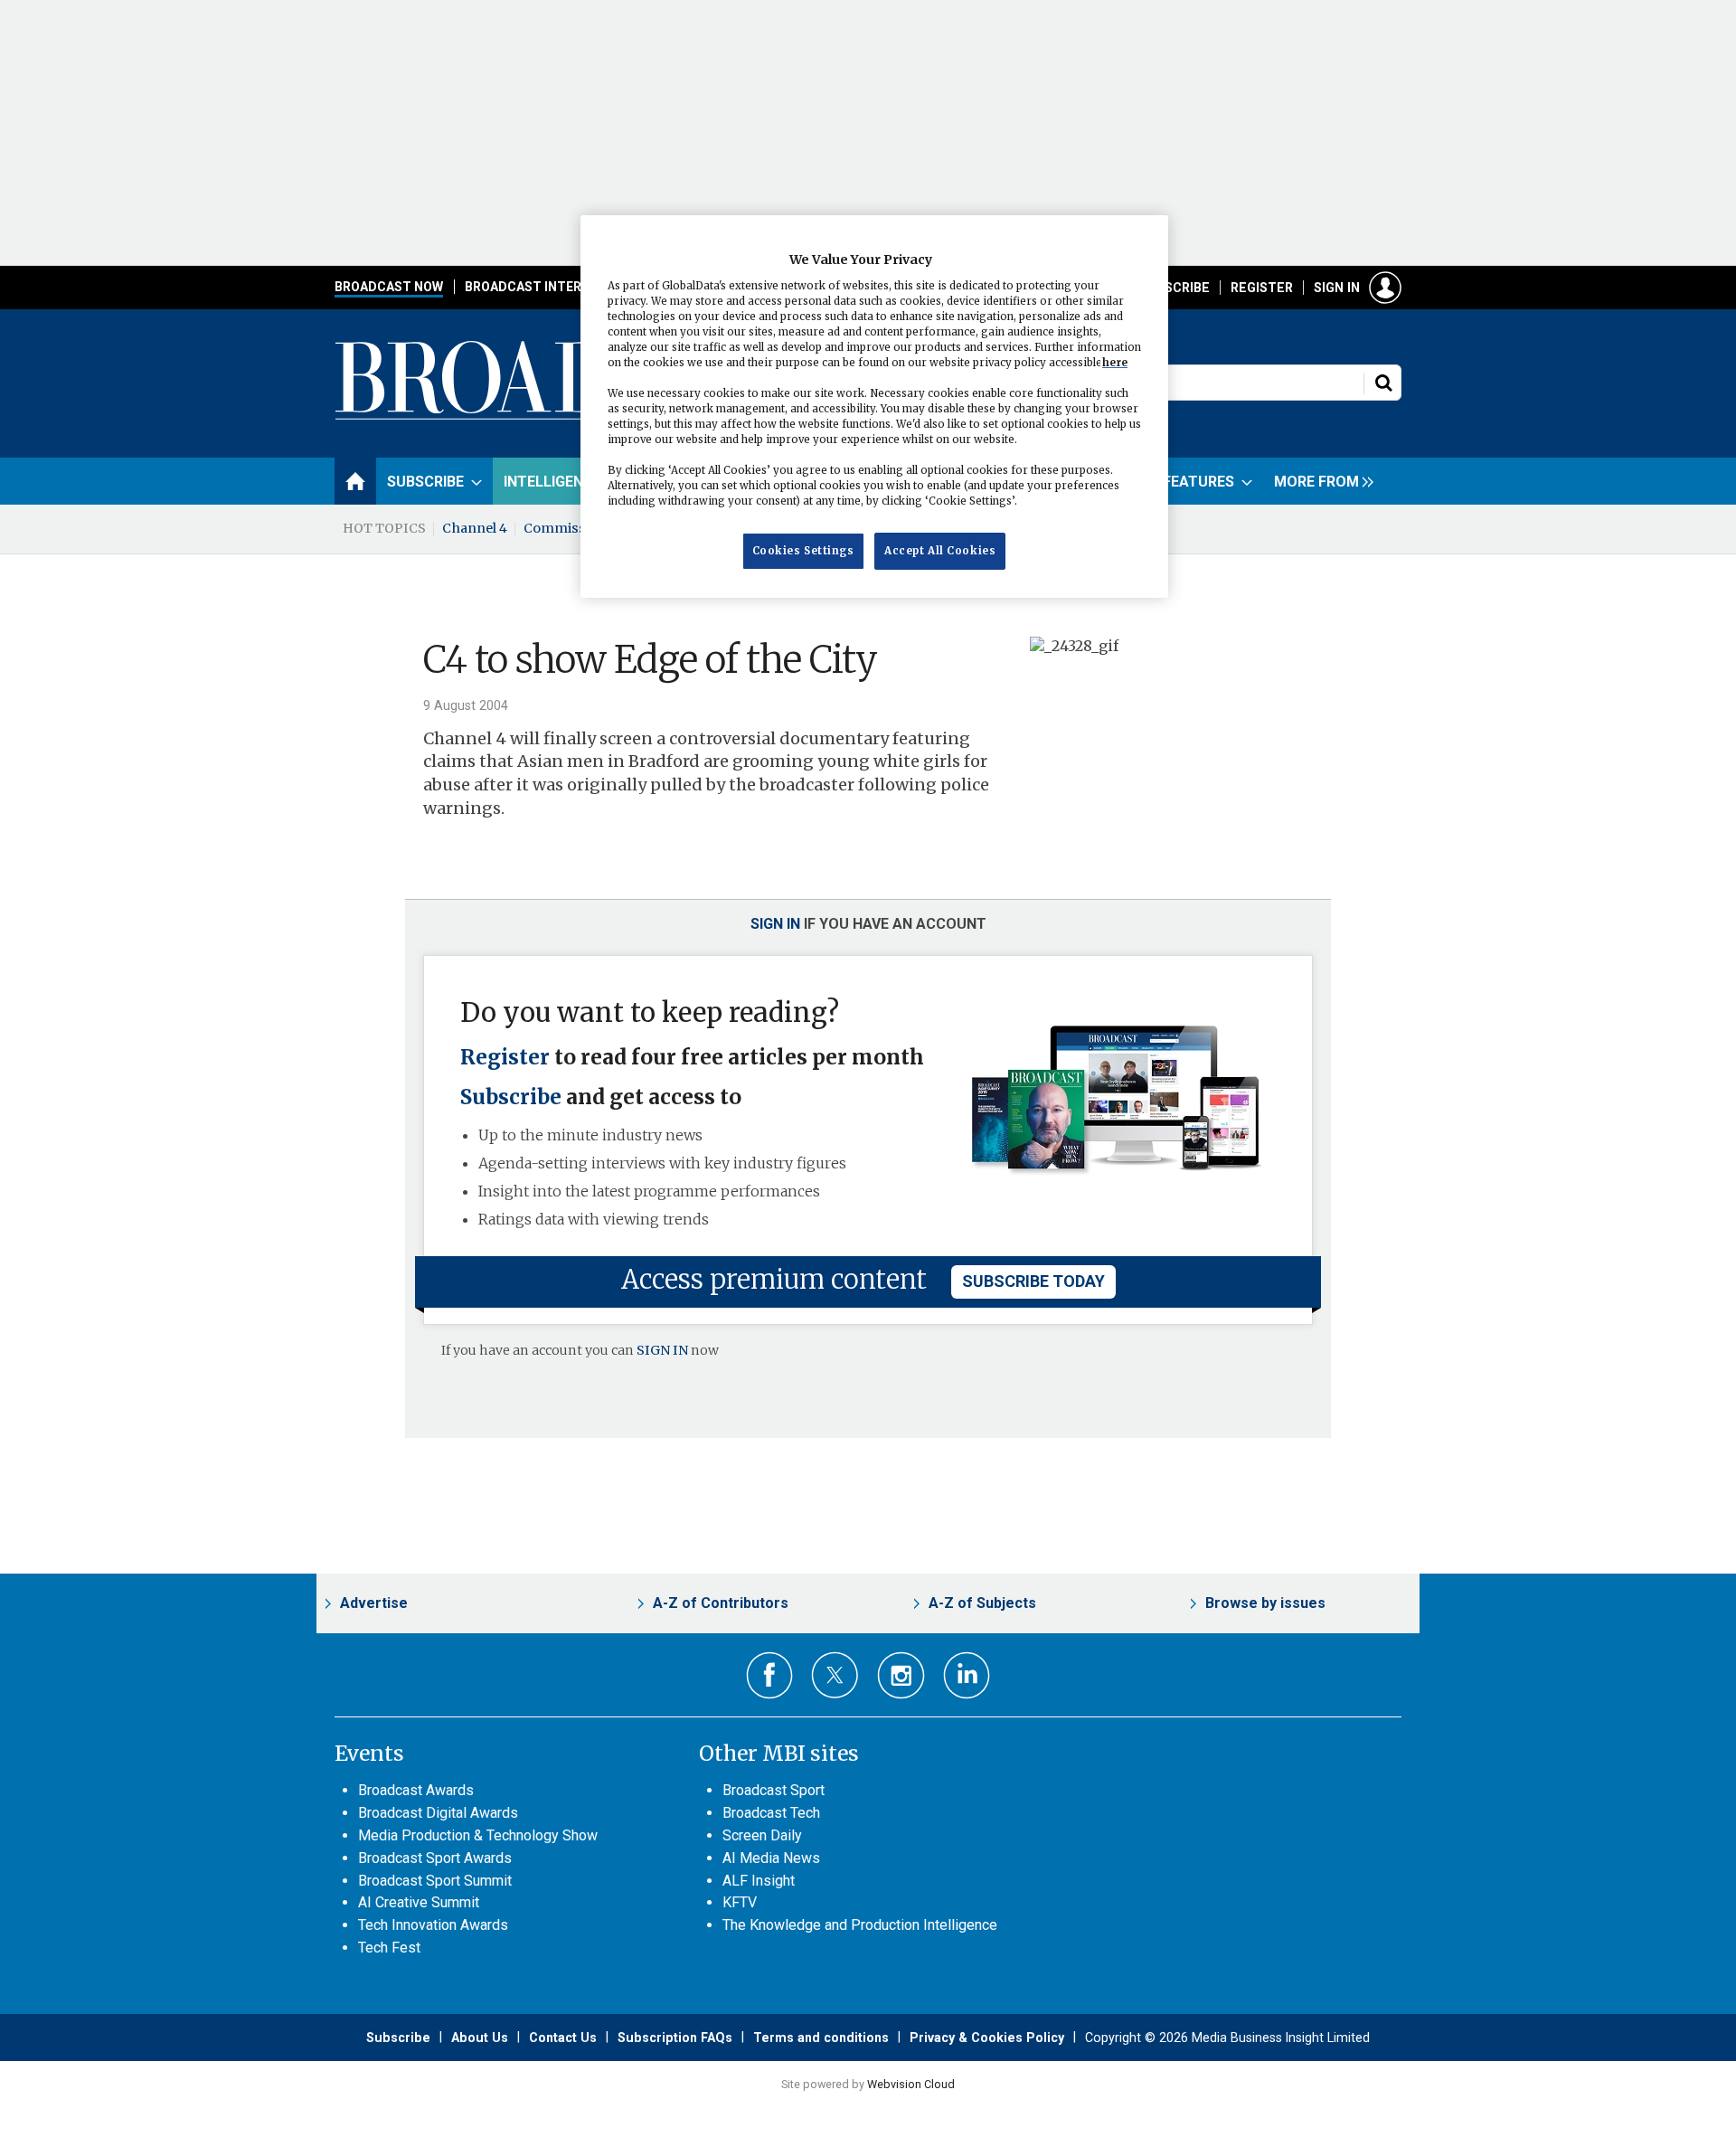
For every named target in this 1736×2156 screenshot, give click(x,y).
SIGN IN (662, 1350)
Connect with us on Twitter (835, 1675)
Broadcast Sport (774, 1790)
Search (1383, 383)
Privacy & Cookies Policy (987, 2038)
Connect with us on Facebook (770, 1675)
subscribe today (1033, 1281)
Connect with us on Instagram (901, 1675)
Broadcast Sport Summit (435, 1881)
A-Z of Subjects (982, 1603)
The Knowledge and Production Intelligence (860, 1925)
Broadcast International (554, 287)
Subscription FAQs (675, 2038)
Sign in (1337, 288)
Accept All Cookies (940, 551)
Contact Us (563, 2038)
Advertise (374, 1603)
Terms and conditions (821, 2038)
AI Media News (771, 1858)
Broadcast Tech (771, 1813)
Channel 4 (475, 528)
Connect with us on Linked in (967, 1675)
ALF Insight (759, 1881)
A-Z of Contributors (721, 1603)
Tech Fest (389, 1948)
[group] (1319, 481)
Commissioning (576, 528)
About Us (480, 2038)
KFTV (740, 1902)
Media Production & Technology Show (478, 1835)
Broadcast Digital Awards (438, 1813)
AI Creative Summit (419, 1902)
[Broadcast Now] (580, 417)
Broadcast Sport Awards (435, 1858)
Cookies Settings (803, 551)
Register (1262, 288)
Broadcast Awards (416, 1790)
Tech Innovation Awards (433, 1925)
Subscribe (1175, 288)
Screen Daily (762, 1835)
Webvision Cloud (911, 2084)
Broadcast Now (389, 287)
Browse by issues (1265, 1603)
